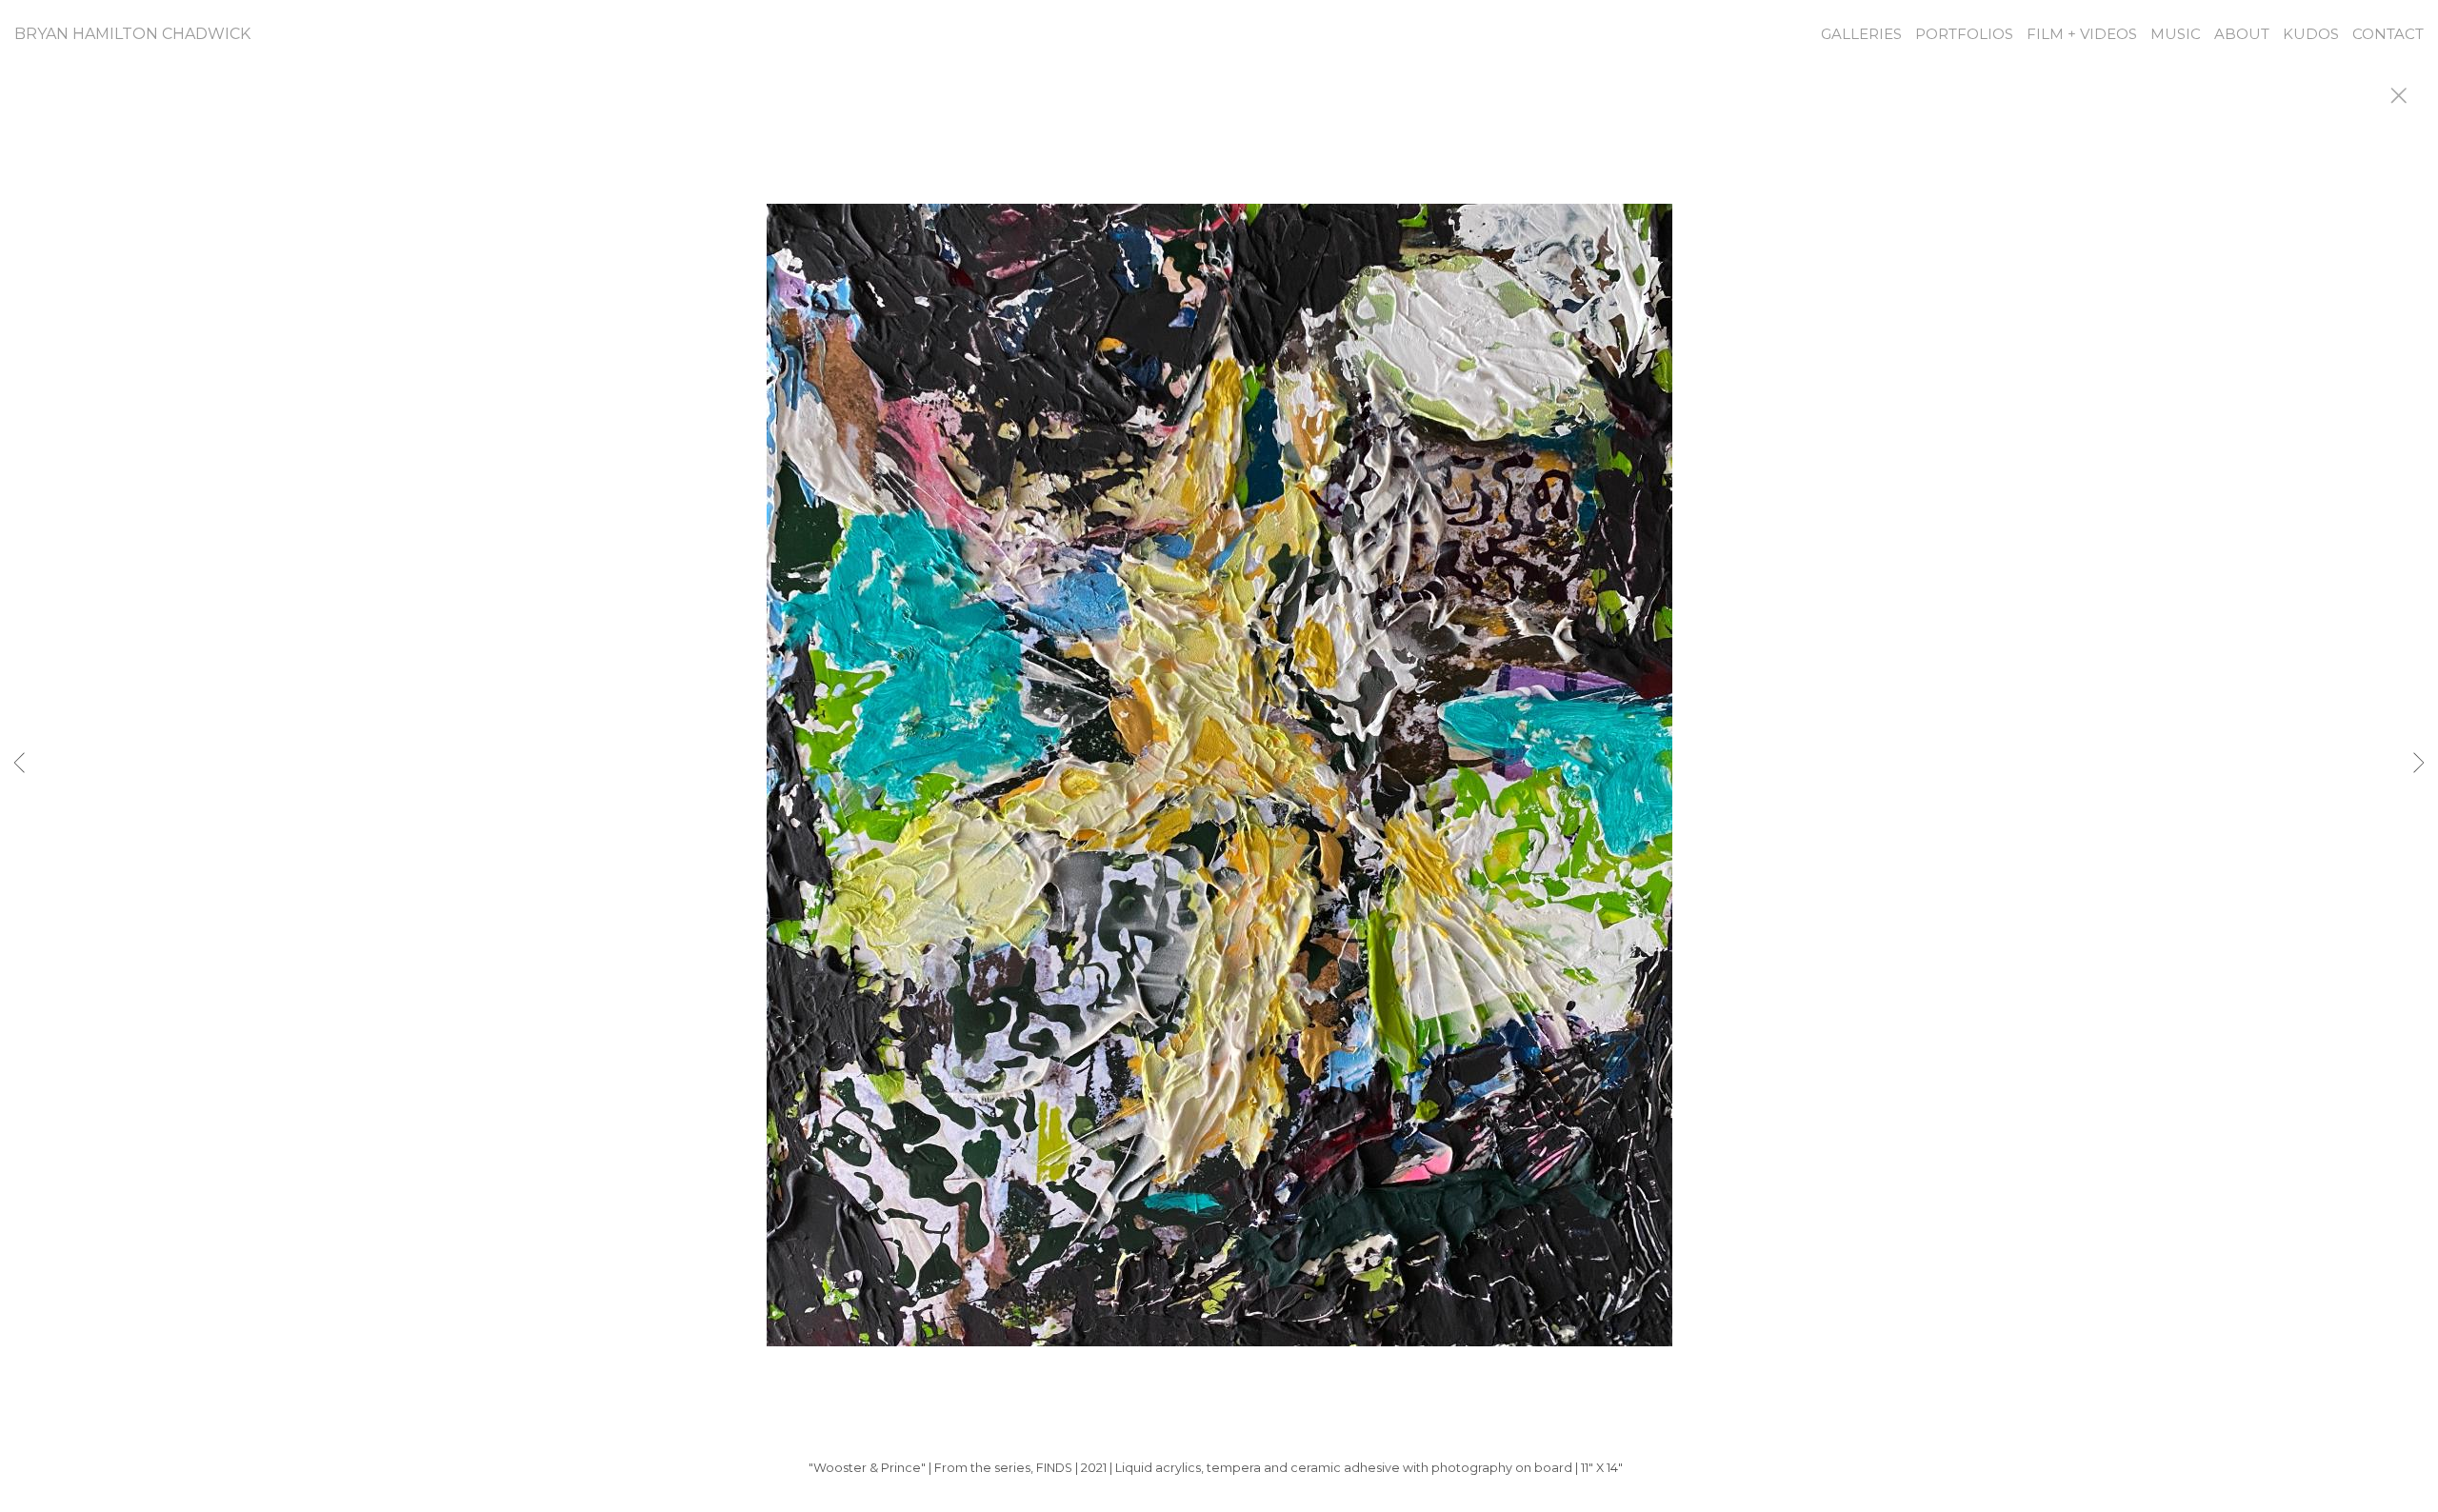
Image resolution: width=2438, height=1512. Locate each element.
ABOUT (2242, 34)
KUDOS (2311, 34)
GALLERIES (1861, 34)
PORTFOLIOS (1964, 34)
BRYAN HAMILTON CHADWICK (132, 34)
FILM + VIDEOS (2082, 34)
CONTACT (2388, 34)
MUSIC (2176, 34)
